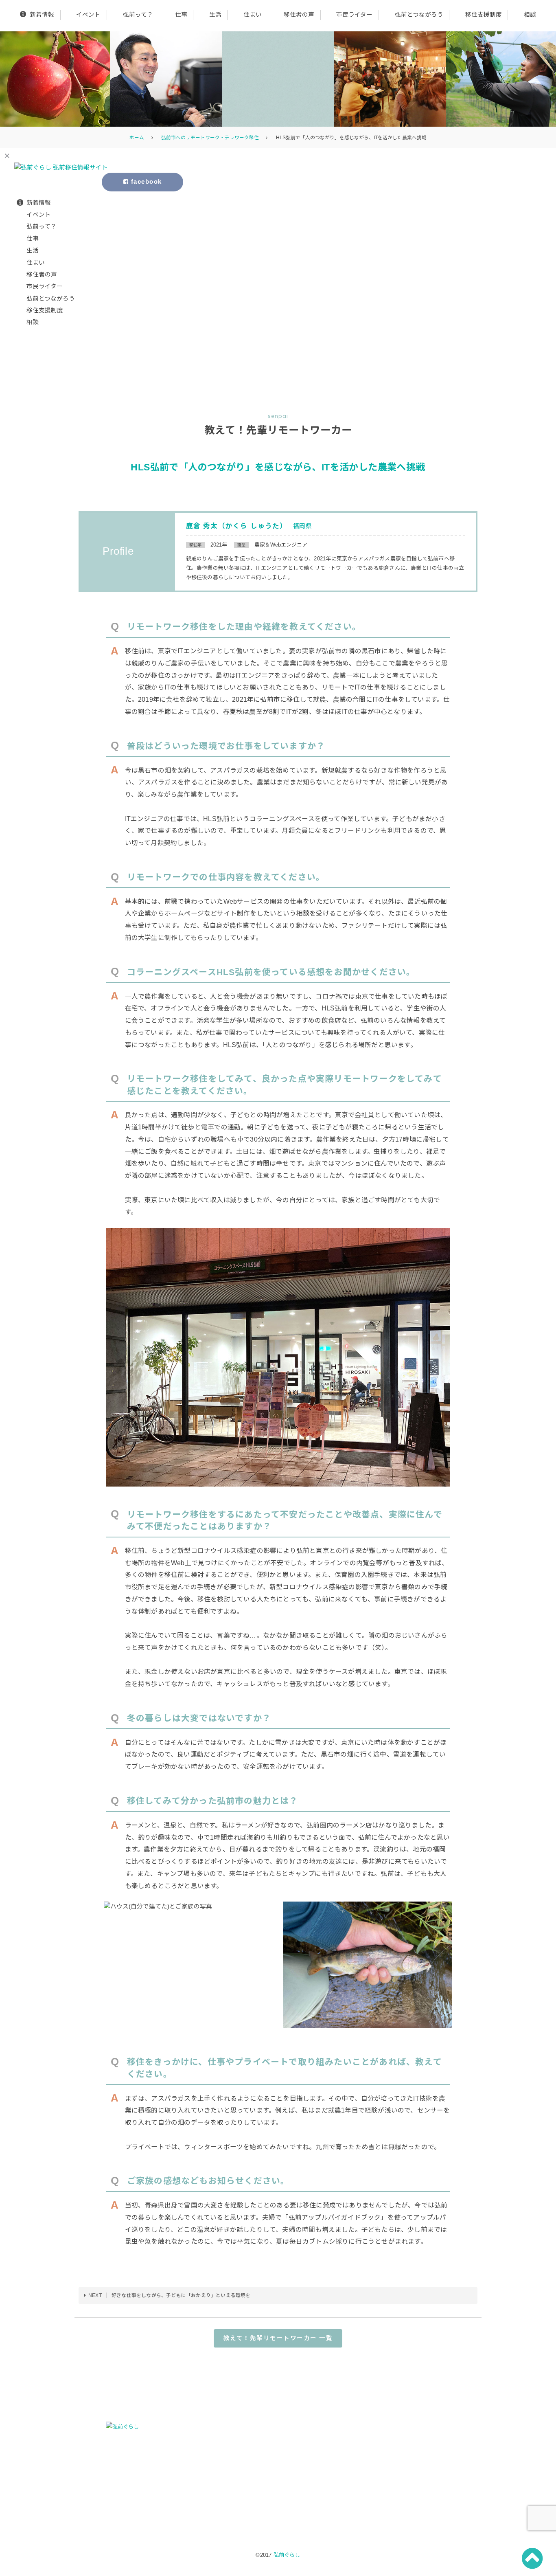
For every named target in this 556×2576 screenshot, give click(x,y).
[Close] (7, 155)
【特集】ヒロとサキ (397, 2436)
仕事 (181, 15)
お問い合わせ (389, 2468)
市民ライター (354, 15)
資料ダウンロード (394, 2447)
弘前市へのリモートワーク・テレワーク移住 (210, 137)
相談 (530, 15)
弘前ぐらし (287, 2555)
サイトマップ (389, 2489)
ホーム (137, 137)
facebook (145, 182)
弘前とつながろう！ (279, 2491)
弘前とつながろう (419, 15)
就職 (203, 2468)
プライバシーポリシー (400, 2479)
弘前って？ (138, 15)
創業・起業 (211, 2479)
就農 (203, 2489)
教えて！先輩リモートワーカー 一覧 (278, 2338)
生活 (215, 15)
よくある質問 (389, 2457)
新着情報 (42, 15)
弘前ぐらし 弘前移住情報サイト (278, 79)
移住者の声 (299, 15)
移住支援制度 (484, 15)
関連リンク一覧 (392, 2426)
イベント (88, 15)
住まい (253, 15)
